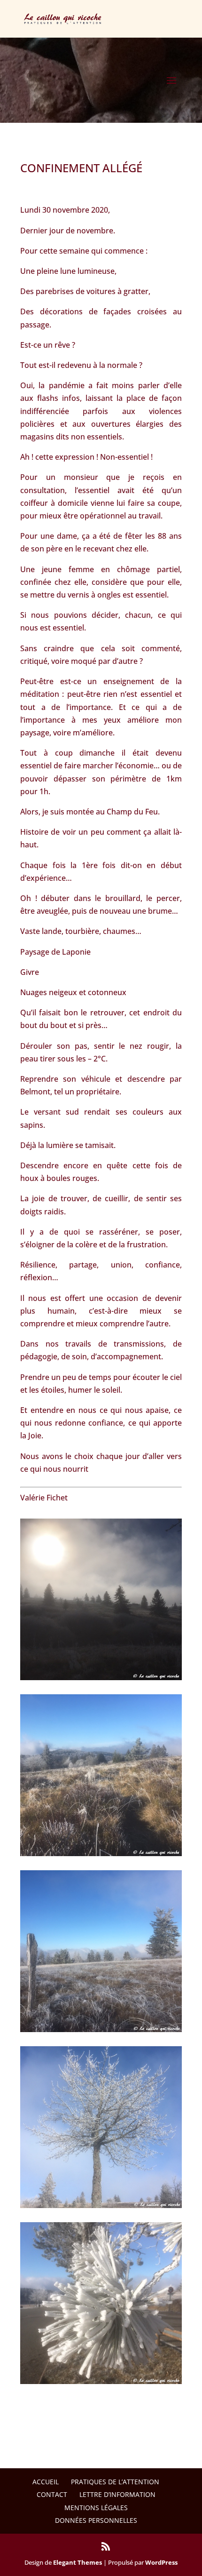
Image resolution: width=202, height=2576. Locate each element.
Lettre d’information (117, 2494)
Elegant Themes (78, 2562)
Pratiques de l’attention (115, 2482)
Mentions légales (96, 2508)
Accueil (46, 2482)
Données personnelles (96, 2520)
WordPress (161, 2562)
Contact (52, 2494)
